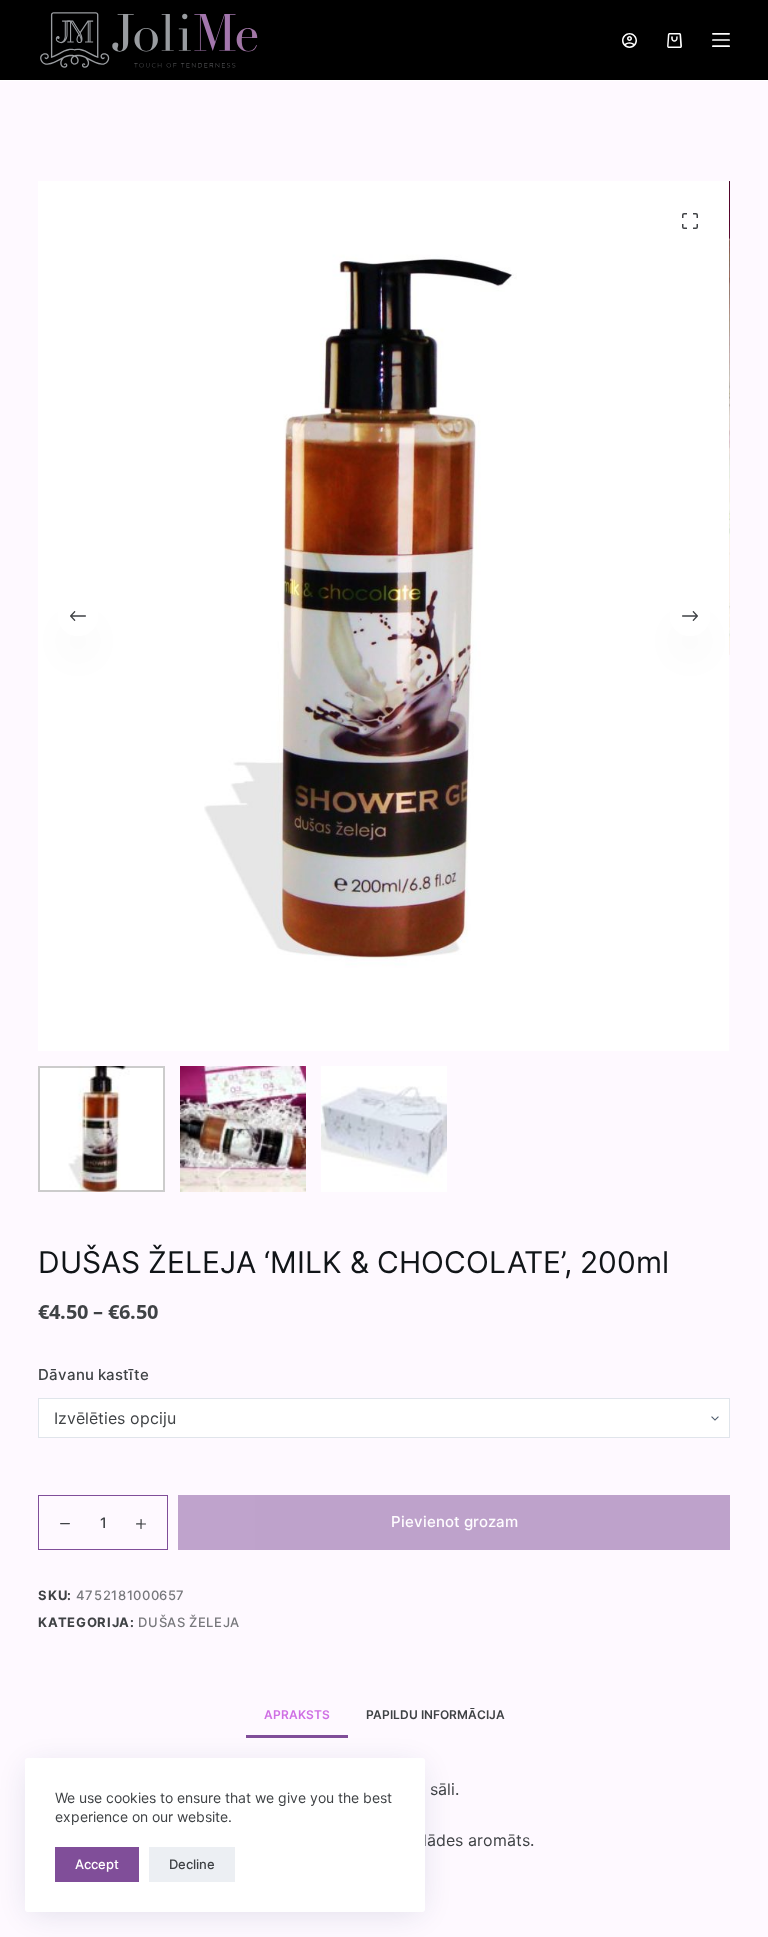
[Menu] (721, 40)
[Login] (629, 40)
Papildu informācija (435, 1714)
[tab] (297, 1714)
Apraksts (297, 1714)
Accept (97, 1864)
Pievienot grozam (454, 1521)
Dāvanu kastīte (93, 1374)
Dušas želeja (189, 1622)
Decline (192, 1864)
